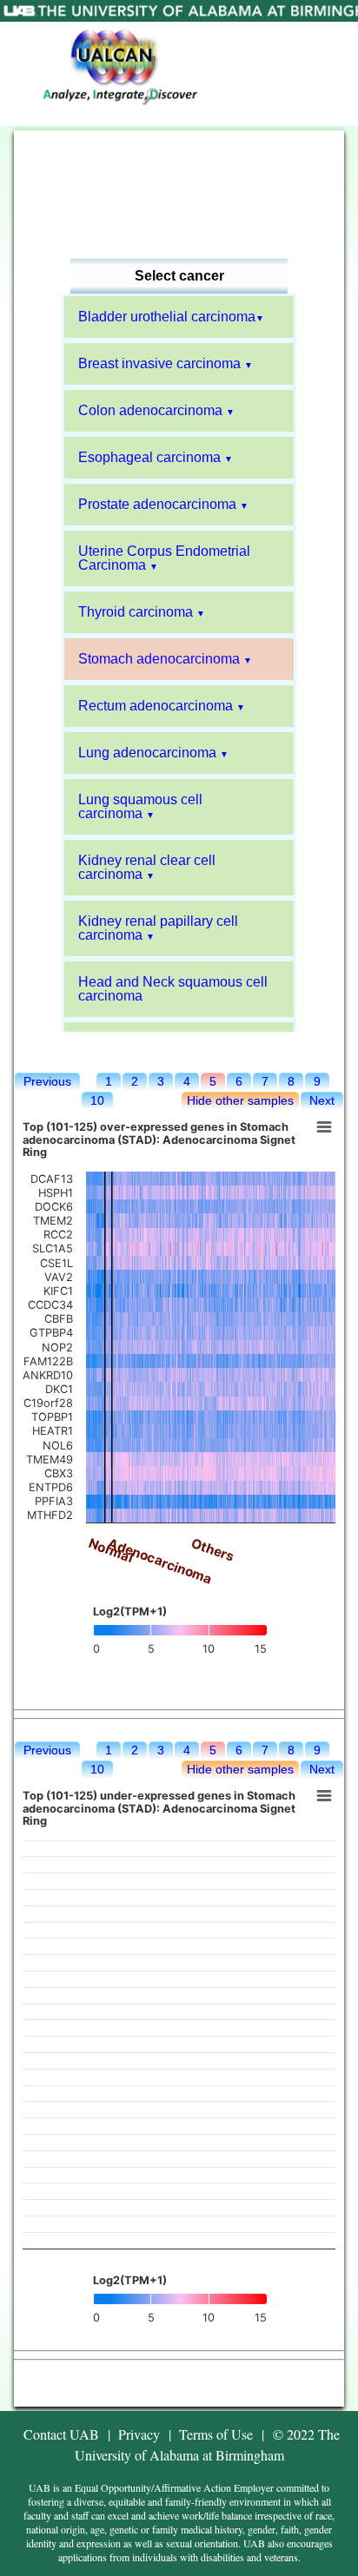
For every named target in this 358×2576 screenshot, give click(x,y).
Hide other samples (240, 1100)
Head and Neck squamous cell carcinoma (173, 989)
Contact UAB (61, 2434)
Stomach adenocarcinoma (159, 659)
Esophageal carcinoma (149, 457)
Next (322, 1100)
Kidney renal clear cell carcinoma (147, 867)
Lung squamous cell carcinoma (140, 806)
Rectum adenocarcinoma (156, 706)
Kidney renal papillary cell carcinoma (158, 928)
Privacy (139, 2434)
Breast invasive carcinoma (159, 363)
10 (97, 1100)
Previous (47, 1081)
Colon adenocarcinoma (150, 410)
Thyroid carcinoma (136, 612)
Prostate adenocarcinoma (157, 504)
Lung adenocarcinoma (147, 753)
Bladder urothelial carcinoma (167, 317)
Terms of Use (216, 2434)
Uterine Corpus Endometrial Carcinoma (164, 558)
